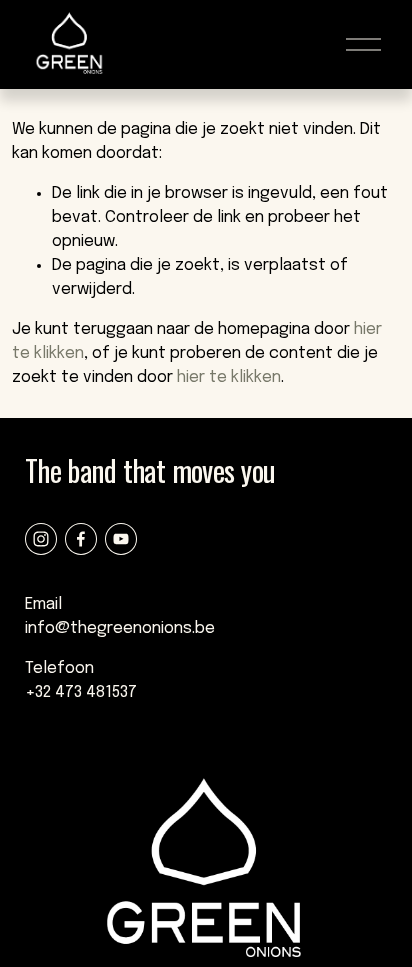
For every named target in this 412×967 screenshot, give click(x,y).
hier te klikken (229, 377)
